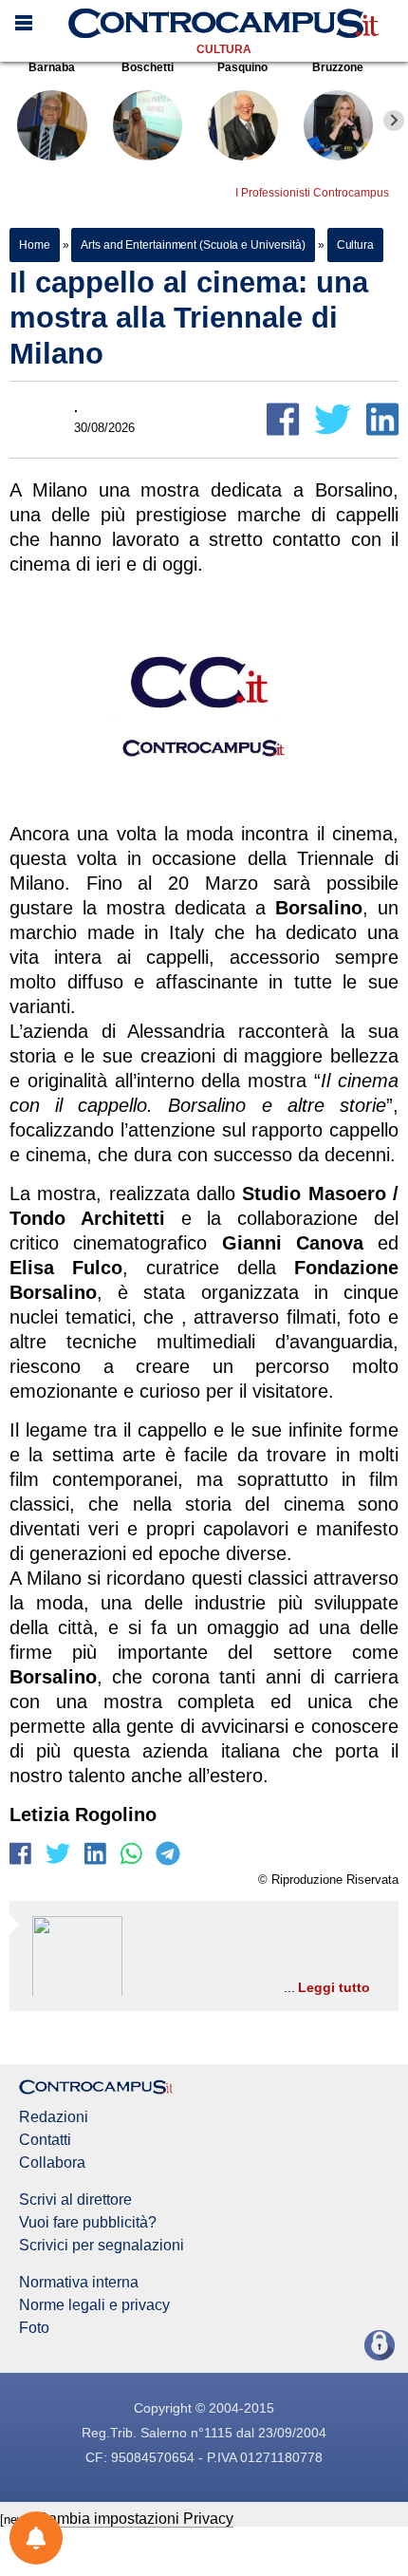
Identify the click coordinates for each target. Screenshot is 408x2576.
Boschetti (148, 67)
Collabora (52, 2163)
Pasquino (242, 67)
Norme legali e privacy (94, 2305)
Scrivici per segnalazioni (102, 2246)
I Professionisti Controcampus (312, 193)
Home (35, 245)
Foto (34, 2328)
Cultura (224, 49)
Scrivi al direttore (75, 2200)
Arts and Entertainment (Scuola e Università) (193, 245)
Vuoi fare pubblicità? (88, 2223)
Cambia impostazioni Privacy (135, 2519)
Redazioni (54, 2117)
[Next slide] (394, 121)
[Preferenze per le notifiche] (36, 2538)
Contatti (45, 2140)
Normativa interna (79, 2283)
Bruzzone (338, 67)
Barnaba (52, 67)
